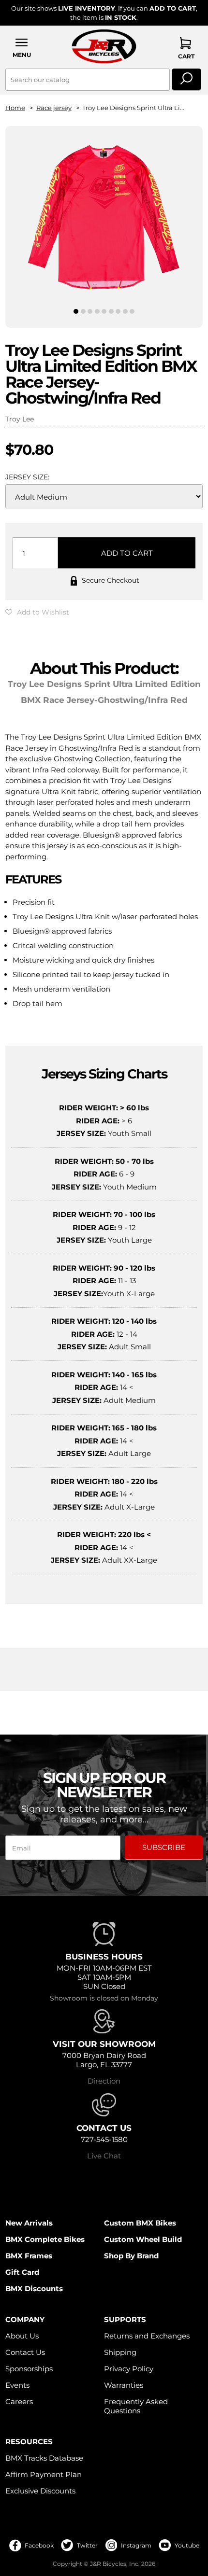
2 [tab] (83, 311)
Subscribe (164, 1847)
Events (17, 2385)
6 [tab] (111, 311)
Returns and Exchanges (147, 2336)
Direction (104, 2081)
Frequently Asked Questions (136, 2406)
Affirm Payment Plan (44, 2474)
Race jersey (54, 108)
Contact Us (25, 2352)
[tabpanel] (104, 219)
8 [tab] (125, 311)
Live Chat (104, 2156)
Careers (19, 2401)
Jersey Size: (27, 477)
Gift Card (22, 2272)
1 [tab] (76, 311)
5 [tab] (104, 311)
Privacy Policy (129, 2369)
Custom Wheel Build (143, 2239)
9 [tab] (132, 311)
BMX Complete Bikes (45, 2239)
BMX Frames (29, 2256)
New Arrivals (29, 2223)
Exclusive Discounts (40, 2491)
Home (15, 108)
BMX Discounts (34, 2289)
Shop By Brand (131, 2256)
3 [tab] (90, 311)
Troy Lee (20, 419)
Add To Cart (127, 553)
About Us (22, 2336)
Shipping (120, 2352)
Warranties (124, 2385)
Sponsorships (29, 2369)
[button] (22, 48)
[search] (186, 80)
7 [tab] (118, 311)
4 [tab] (97, 311)
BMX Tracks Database (44, 2458)
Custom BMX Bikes (140, 2223)
